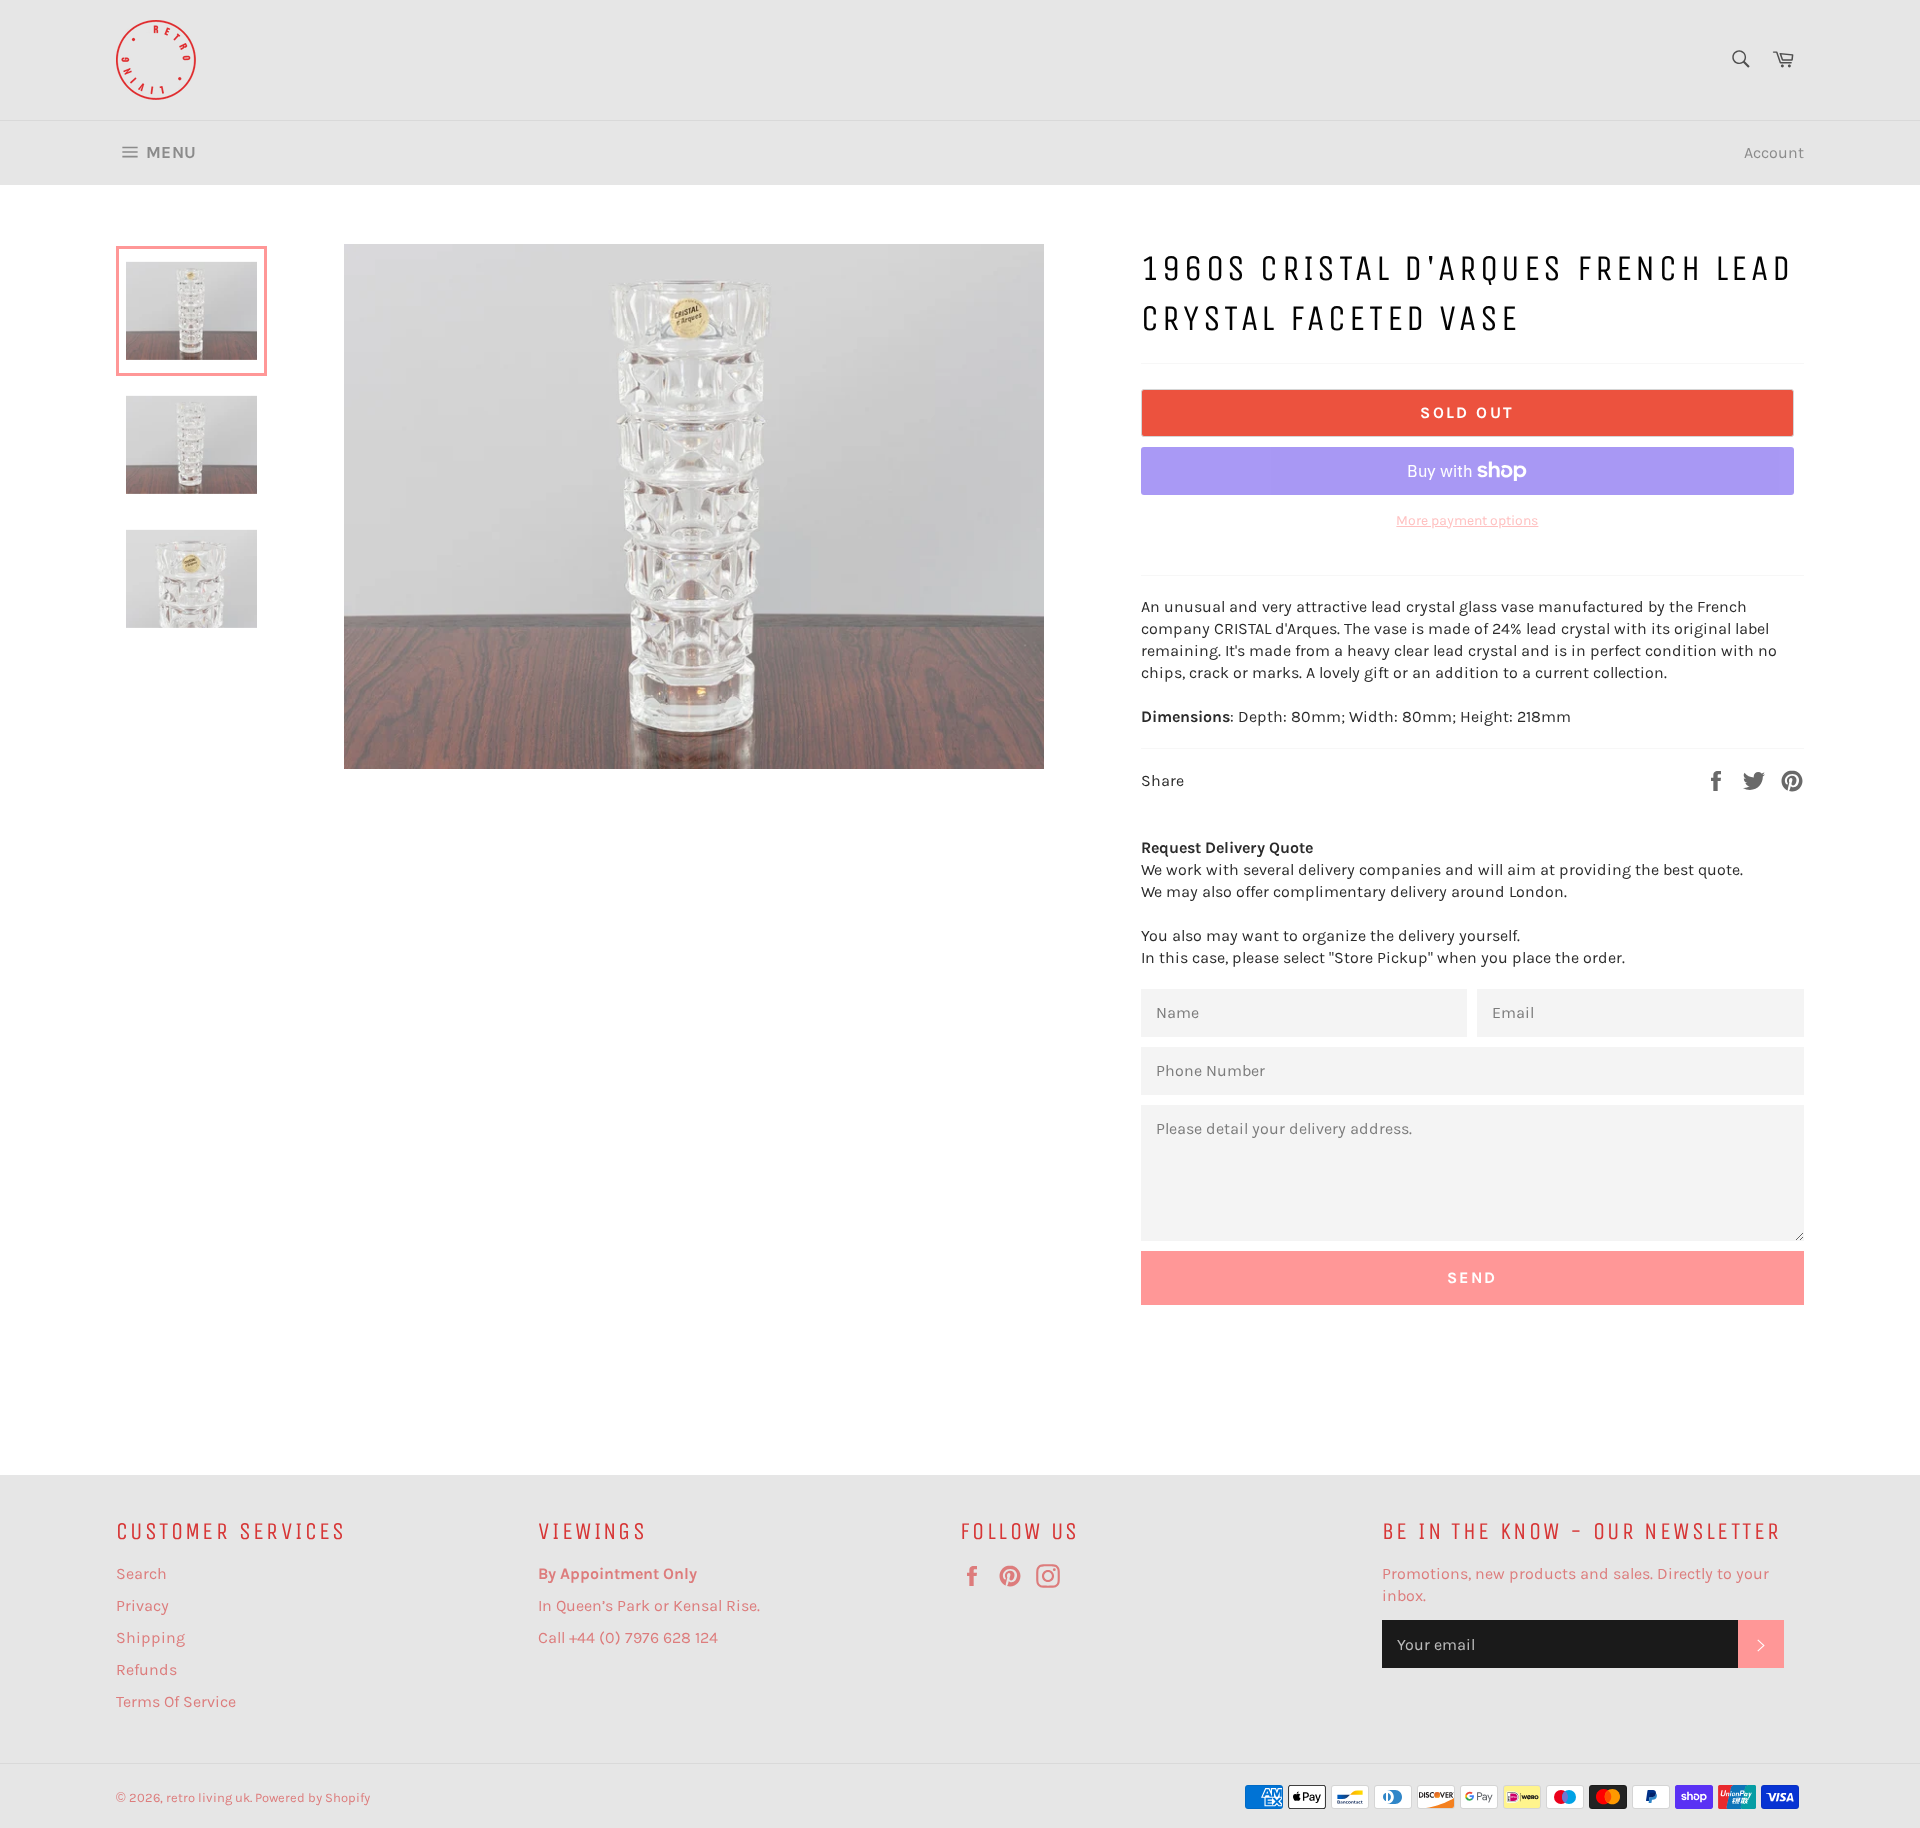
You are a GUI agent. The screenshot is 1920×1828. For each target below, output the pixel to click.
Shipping (150, 1637)
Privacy (142, 1605)
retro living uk (208, 1797)
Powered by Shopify (312, 1797)
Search (141, 1573)
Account (1774, 152)
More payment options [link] (1467, 520)
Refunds (146, 1669)
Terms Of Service (176, 1701)
